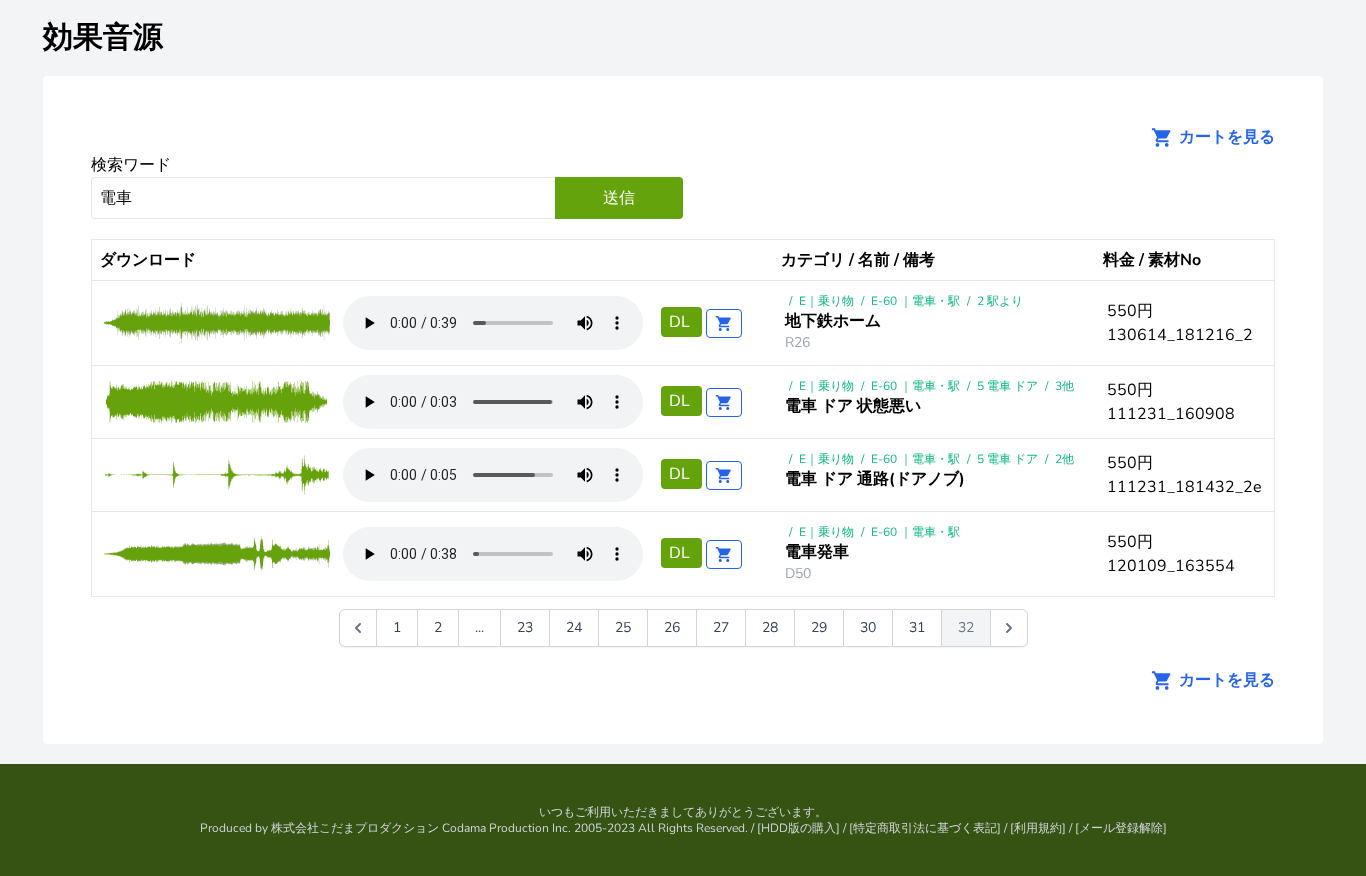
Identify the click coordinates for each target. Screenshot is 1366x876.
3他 (1064, 386)
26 (672, 627)
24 (574, 627)
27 (721, 627)
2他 (1064, 459)
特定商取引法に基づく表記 (925, 828)
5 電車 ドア (1007, 386)
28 (770, 627)
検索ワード (131, 165)
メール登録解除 (1121, 828)
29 (819, 627)
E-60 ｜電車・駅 (915, 301)
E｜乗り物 (826, 301)
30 (868, 627)
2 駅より (1000, 301)
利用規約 (1038, 828)
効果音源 (103, 37)
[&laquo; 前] (358, 628)
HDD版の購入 (798, 828)
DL (681, 322)
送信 (619, 198)
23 (525, 627)
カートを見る (1225, 137)
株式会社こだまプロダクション (355, 828)
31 (917, 627)
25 (623, 627)
